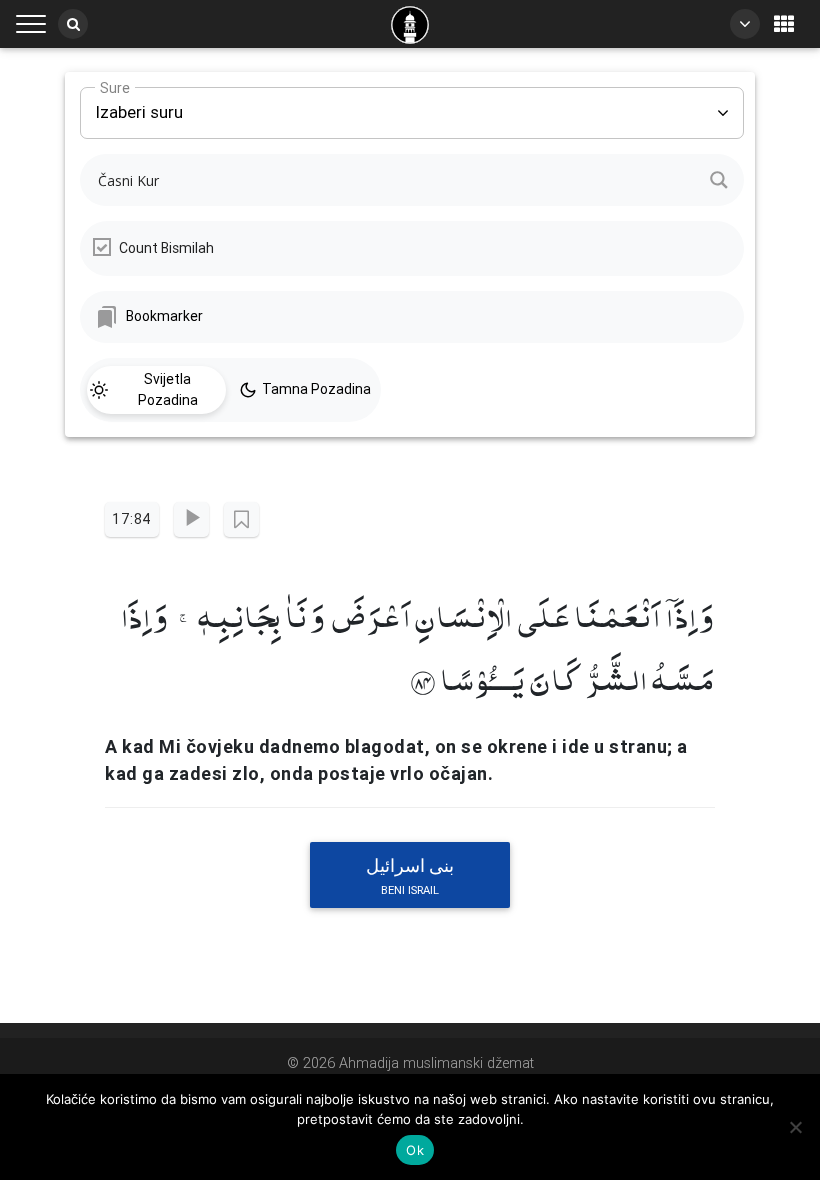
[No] (795, 1127)
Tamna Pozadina (316, 389)
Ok (415, 1150)
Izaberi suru (139, 105)
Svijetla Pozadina (168, 389)
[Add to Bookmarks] (241, 519)
